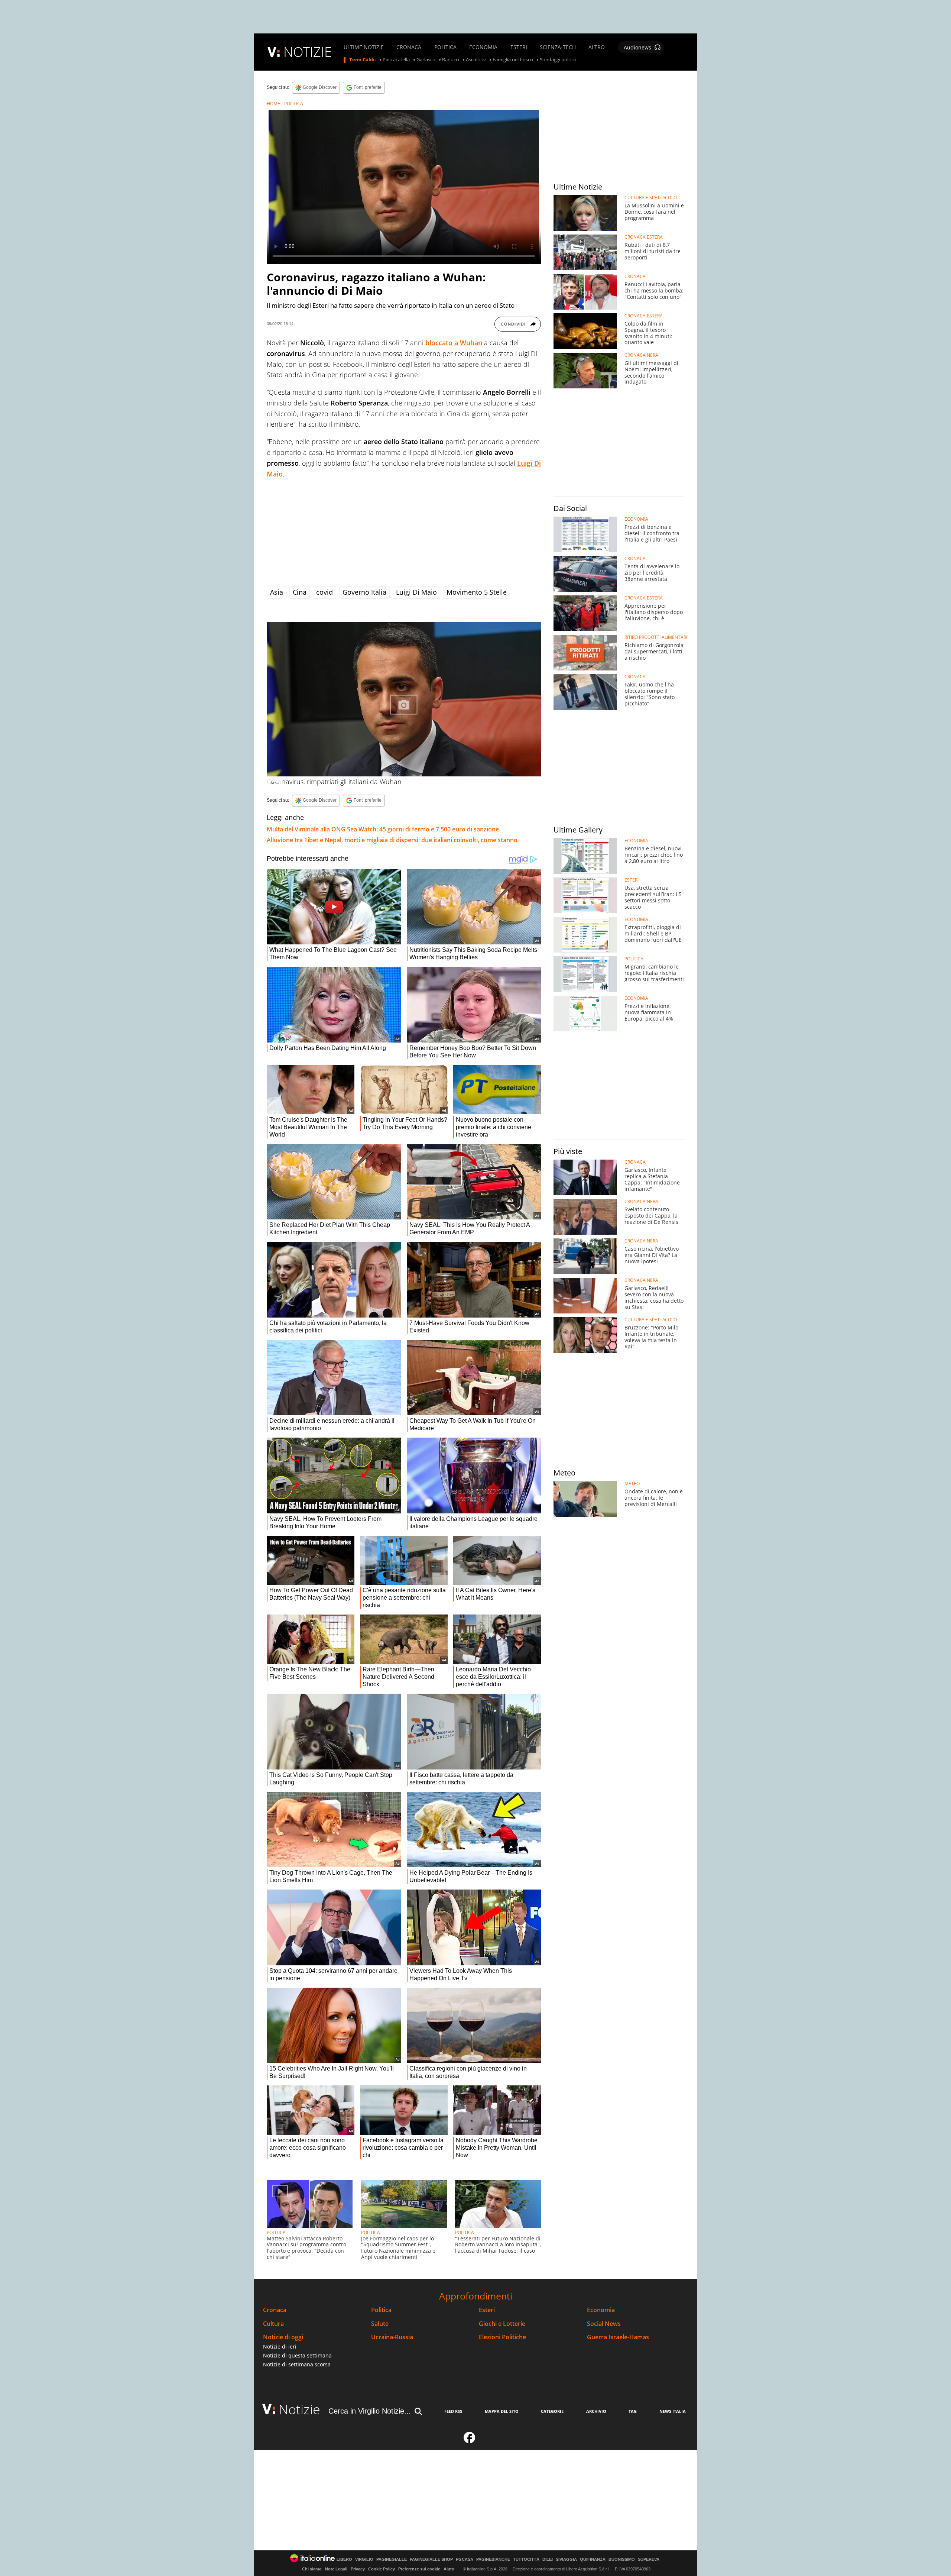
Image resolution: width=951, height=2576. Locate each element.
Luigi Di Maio (416, 592)
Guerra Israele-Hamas (618, 2337)
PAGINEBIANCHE (493, 2559)
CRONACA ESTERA (644, 237)
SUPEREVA (649, 2559)
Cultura (273, 2324)
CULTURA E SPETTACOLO (651, 198)
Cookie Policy (382, 2569)
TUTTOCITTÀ (526, 2559)
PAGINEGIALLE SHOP (431, 2559)
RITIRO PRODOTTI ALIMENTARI (656, 637)
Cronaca (275, 2310)
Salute (380, 2324)
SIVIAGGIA (566, 2559)
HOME (273, 104)
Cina (300, 592)
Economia (601, 2310)
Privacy (358, 2569)
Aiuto (449, 2569)
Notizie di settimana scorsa (297, 2364)
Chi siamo (312, 2569)
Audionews (637, 47)
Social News (604, 2324)
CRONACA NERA (641, 355)
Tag (633, 2411)
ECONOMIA (483, 47)
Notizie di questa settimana (297, 2355)
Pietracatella (396, 60)
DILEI (548, 2559)
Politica (381, 2310)
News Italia (673, 2411)
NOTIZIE (308, 52)
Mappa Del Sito (502, 2411)
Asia (277, 592)
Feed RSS (453, 2411)
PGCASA (465, 2559)
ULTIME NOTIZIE (364, 47)
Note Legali (336, 2569)
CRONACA (409, 47)
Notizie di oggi (283, 2337)
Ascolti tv (476, 60)
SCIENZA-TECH (558, 47)
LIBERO (344, 2559)
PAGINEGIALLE (392, 2559)
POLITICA (445, 47)
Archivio (596, 2411)
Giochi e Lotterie (502, 2324)
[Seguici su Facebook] (470, 2441)
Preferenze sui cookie (419, 2569)
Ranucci (451, 60)
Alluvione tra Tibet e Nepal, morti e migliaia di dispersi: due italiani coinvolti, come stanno (392, 840)
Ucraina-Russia (392, 2337)
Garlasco (426, 60)
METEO (632, 1484)
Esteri (487, 2310)
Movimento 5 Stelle (477, 592)
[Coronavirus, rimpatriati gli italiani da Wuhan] (404, 699)
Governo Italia (364, 592)
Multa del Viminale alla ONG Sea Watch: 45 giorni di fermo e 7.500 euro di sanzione (383, 829)
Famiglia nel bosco (513, 60)
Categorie (552, 2411)
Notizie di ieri (280, 2346)
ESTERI (519, 47)
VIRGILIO (364, 2559)
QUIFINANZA (593, 2559)
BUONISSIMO (622, 2559)
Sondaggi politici (558, 60)
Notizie (299, 2409)
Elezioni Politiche (502, 2337)
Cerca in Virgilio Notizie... (370, 2411)
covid (324, 592)
